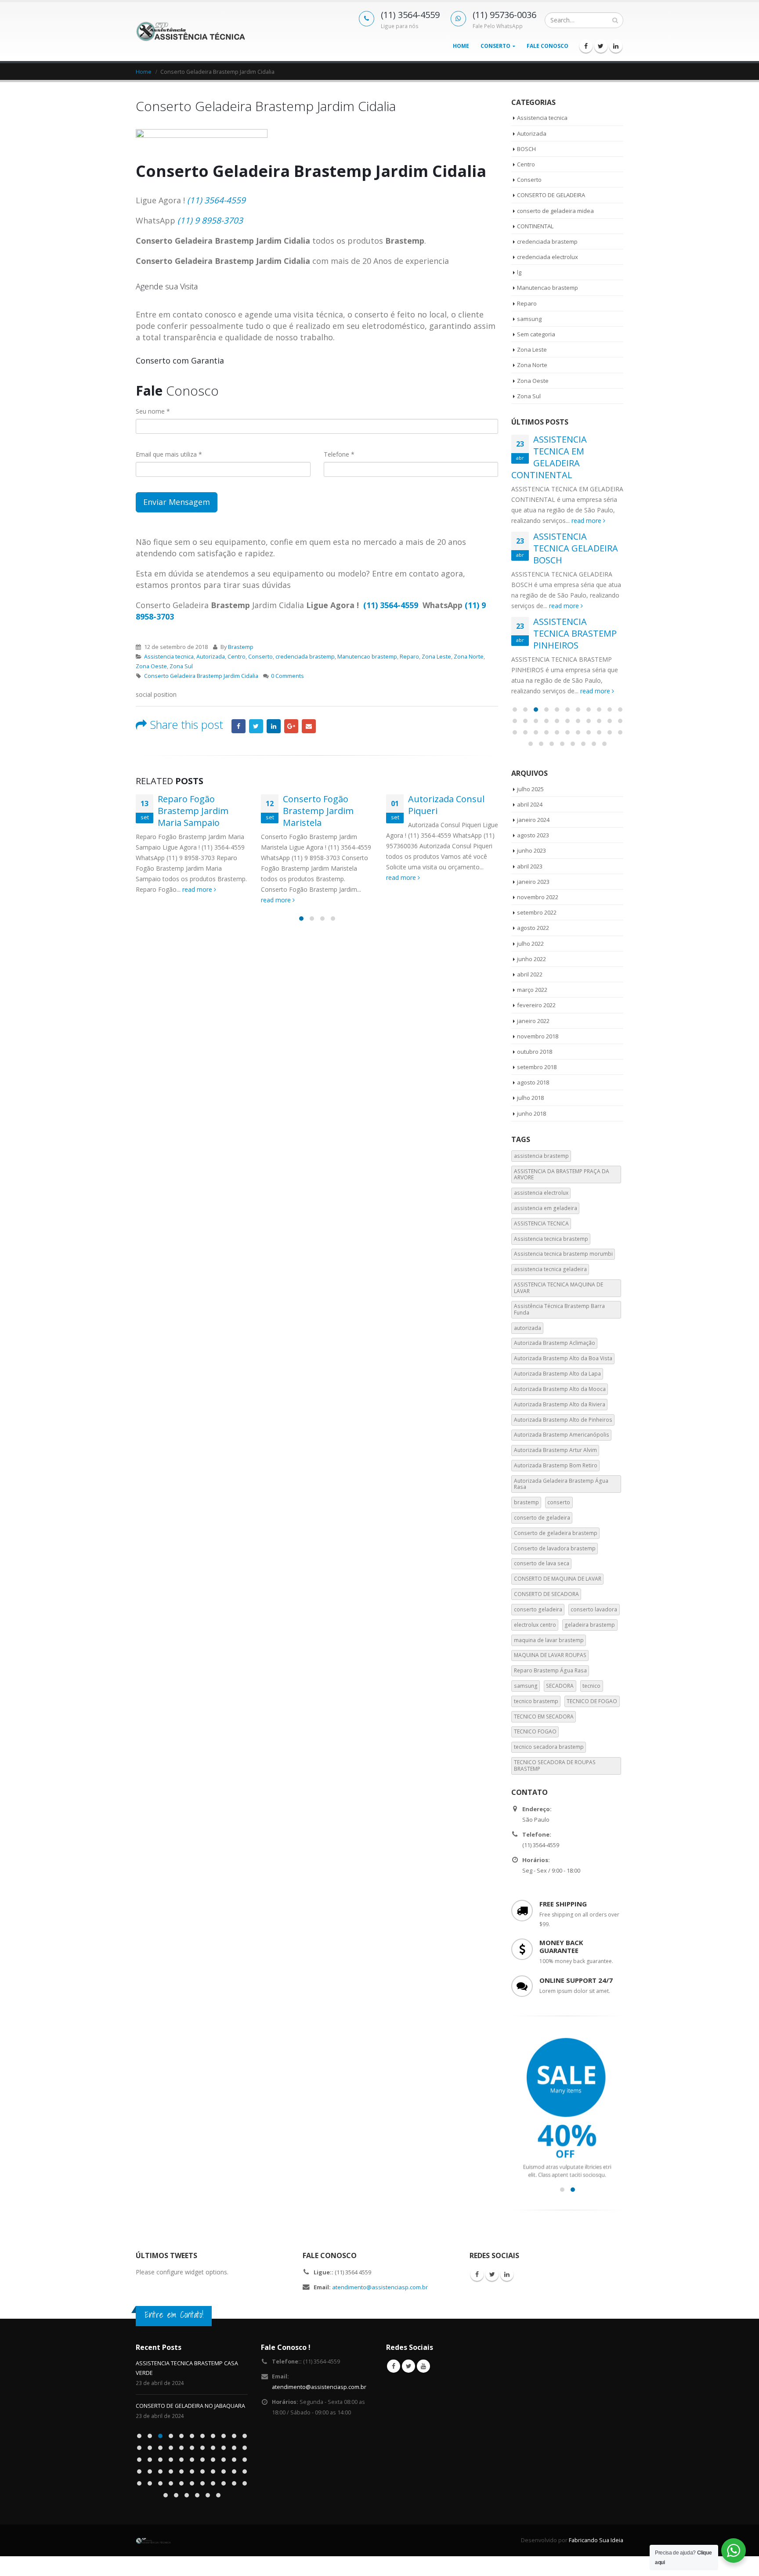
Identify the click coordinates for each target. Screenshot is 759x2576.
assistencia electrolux (541, 1193)
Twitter (256, 726)
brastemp (526, 1502)
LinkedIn (274, 726)
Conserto (495, 46)
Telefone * (339, 454)
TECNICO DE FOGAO (592, 1701)
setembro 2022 (537, 912)
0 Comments (287, 676)
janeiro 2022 (533, 1021)
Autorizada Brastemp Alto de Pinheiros (563, 1420)
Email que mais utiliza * (169, 454)
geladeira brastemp (590, 1625)
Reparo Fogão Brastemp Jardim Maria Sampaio (193, 811)
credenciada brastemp (305, 657)
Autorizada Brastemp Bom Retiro (556, 1465)
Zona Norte (469, 657)
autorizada (528, 1328)
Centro (237, 657)
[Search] (615, 20)
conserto (559, 1502)
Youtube (423, 2366)
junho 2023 (531, 850)
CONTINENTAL (535, 226)
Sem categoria (536, 334)
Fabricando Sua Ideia (596, 2531)
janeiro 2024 (533, 820)
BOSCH (526, 149)
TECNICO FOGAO (535, 1731)
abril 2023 (530, 866)
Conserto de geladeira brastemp (556, 1533)
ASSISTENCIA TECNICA (541, 1223)
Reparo (409, 657)
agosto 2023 (533, 835)
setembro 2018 (537, 1067)
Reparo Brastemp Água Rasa (550, 1670)
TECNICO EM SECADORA (544, 1717)
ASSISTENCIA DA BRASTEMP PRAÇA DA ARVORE (562, 1174)
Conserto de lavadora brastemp (555, 1548)
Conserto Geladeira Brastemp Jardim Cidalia (201, 676)
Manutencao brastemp (367, 657)
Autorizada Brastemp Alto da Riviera (560, 1404)
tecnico (591, 1686)
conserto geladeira (538, 1609)
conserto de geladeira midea (555, 211)
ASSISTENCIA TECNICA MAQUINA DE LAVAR (558, 1288)
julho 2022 (530, 944)
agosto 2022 (533, 928)
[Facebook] (586, 46)
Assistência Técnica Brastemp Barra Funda (559, 1309)
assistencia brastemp (541, 1156)
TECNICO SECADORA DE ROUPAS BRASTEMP (555, 1765)
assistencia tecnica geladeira (550, 1269)
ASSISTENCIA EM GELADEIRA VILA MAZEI (187, 2363)
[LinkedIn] (616, 46)
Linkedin (507, 2274)
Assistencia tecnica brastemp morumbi (563, 1254)
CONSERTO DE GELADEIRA (551, 195)
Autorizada (211, 657)
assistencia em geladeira (546, 1208)
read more (198, 889)
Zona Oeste (151, 666)
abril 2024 (530, 804)
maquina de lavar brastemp (549, 1640)
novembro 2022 (538, 897)
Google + (291, 726)
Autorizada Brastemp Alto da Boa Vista (563, 1358)
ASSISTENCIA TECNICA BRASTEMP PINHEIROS (575, 633)
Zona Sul (181, 666)
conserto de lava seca (542, 1563)
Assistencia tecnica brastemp (551, 1239)
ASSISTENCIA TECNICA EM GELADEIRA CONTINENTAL (549, 457)
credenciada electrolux (548, 257)
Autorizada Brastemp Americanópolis (562, 1435)
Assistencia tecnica (169, 657)
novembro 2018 (538, 1036)
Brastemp (241, 647)
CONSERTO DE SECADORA (546, 1594)
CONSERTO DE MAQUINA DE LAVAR (558, 1579)
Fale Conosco (548, 46)
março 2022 (532, 990)
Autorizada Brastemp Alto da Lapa (557, 1374)
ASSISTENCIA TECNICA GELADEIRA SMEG (188, 2396)
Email (309, 726)
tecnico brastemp (536, 1701)
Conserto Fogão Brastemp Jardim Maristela (318, 811)
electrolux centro (535, 1625)
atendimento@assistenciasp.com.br (380, 2287)
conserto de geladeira (542, 1518)
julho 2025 (530, 789)
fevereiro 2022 (536, 1005)
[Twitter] (601, 46)
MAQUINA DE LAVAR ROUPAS (550, 1655)
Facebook (239, 726)
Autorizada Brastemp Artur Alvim (555, 1450)
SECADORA (560, 1686)
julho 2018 (530, 1098)
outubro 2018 (535, 1052)
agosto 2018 (533, 1082)
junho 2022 (531, 959)
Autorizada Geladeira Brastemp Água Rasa (561, 1484)
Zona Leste (436, 657)
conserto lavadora (594, 1609)
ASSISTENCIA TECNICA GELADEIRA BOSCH (576, 548)
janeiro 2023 (533, 882)
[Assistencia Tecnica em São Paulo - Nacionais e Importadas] (191, 31)
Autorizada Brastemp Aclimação (555, 1343)
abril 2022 (530, 974)
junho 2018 (531, 1113)
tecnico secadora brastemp (549, 1747)
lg (519, 272)
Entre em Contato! (174, 2315)
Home (461, 46)
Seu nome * (153, 411)
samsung (529, 319)
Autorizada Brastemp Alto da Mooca (560, 1389)
